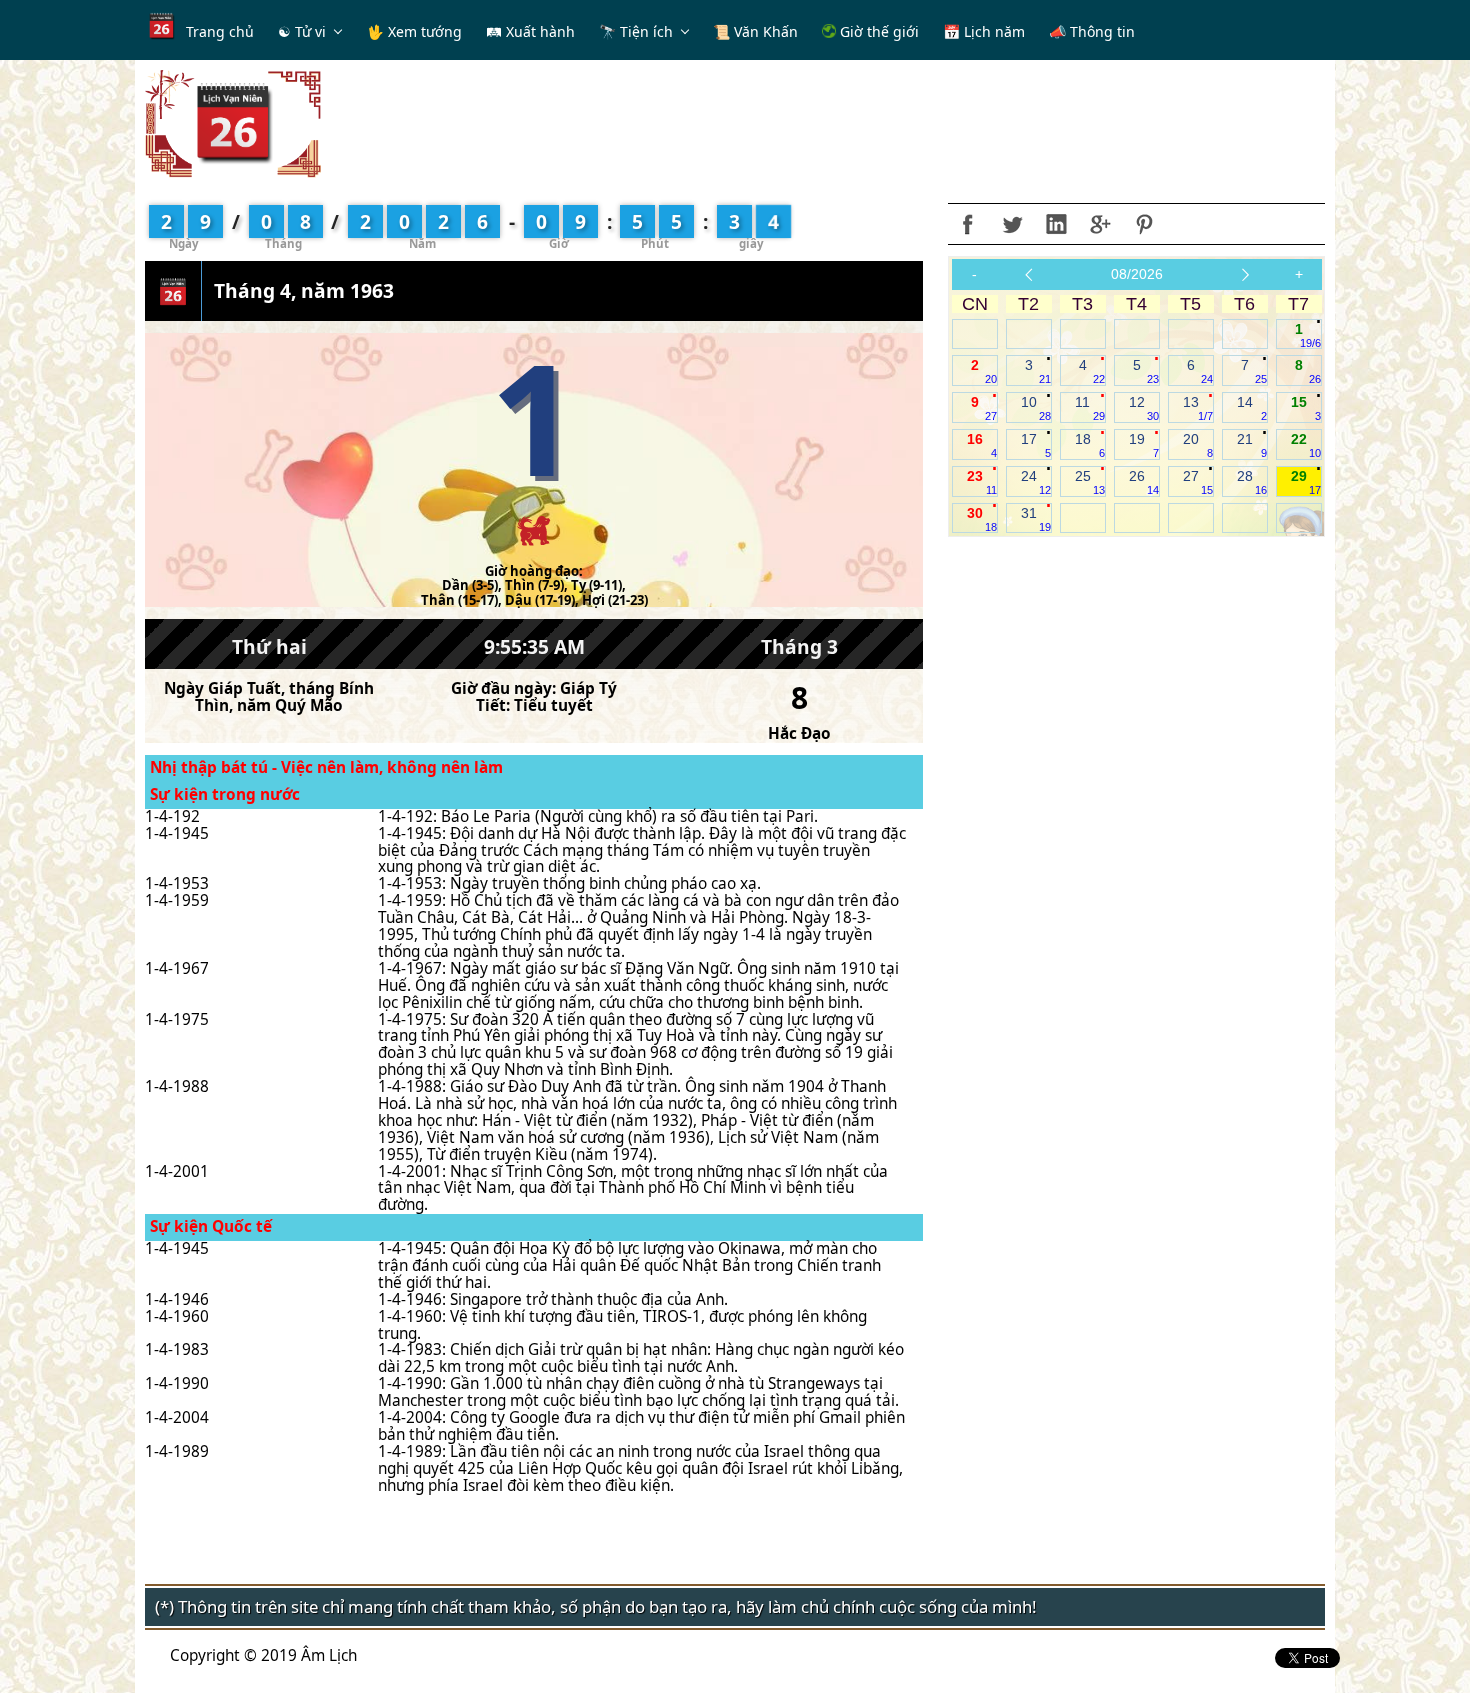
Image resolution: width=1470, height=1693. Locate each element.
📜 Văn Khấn (755, 31)
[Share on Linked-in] (1056, 224)
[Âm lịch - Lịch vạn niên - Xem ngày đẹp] (233, 122)
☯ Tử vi (302, 31)
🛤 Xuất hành (530, 31)
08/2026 (1137, 274)
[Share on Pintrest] (1144, 224)
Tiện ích (646, 31)
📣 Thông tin (1092, 31)
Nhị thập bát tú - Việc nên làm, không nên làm (326, 767)
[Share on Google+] (1100, 224)
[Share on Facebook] (968, 224)
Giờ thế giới (877, 31)
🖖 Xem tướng (414, 31)
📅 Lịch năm (984, 31)
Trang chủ (220, 31)
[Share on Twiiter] (1012, 224)
